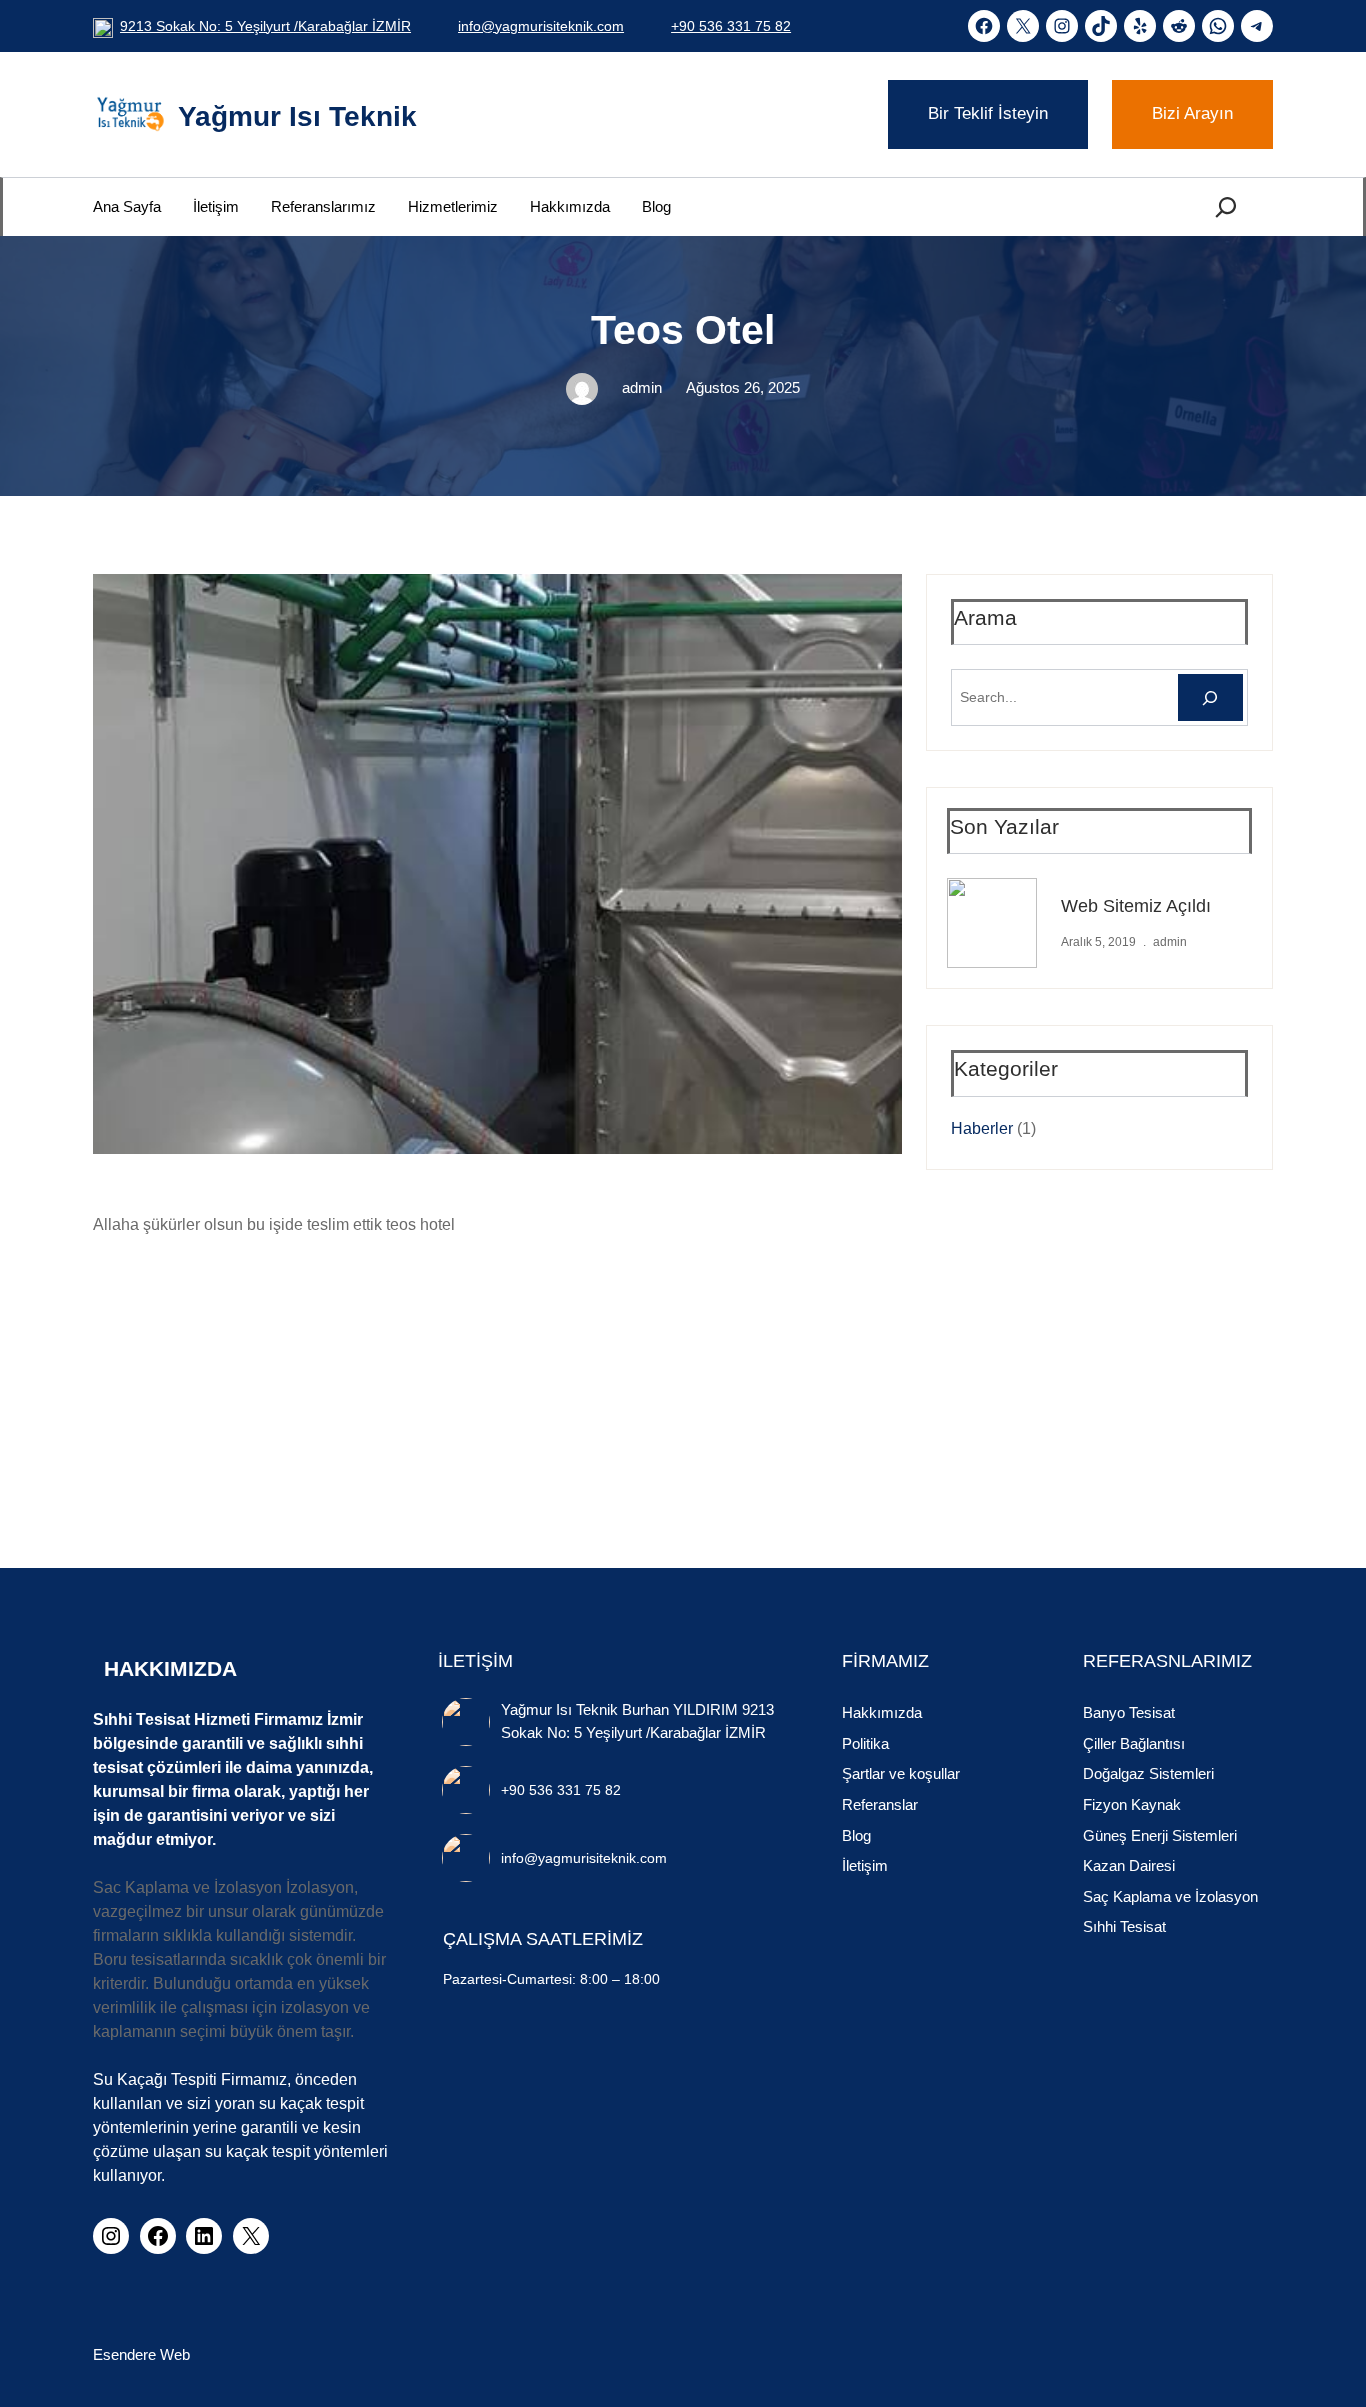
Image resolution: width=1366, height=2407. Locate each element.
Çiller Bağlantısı (1134, 1743)
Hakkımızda (882, 1712)
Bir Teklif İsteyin (988, 113)
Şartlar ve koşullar (901, 1773)
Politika (865, 1743)
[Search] (1210, 697)
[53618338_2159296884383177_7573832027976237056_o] (357, 1348)
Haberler (982, 1128)
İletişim (865, 1865)
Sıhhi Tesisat (1124, 1926)
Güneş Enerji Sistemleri (1160, 1835)
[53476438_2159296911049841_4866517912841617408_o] (181, 1348)
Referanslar (880, 1804)
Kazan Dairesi (1129, 1865)
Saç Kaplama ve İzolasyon (1170, 1896)
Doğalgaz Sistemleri (1148, 1773)
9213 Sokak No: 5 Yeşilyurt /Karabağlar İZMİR (265, 26)
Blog (856, 1835)
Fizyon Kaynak (1132, 1804)
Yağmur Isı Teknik (297, 116)
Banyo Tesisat (1129, 1712)
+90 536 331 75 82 (731, 26)
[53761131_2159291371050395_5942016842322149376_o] (533, 1348)
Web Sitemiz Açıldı (1136, 906)
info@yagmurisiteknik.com (541, 26)
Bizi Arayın (1192, 113)
